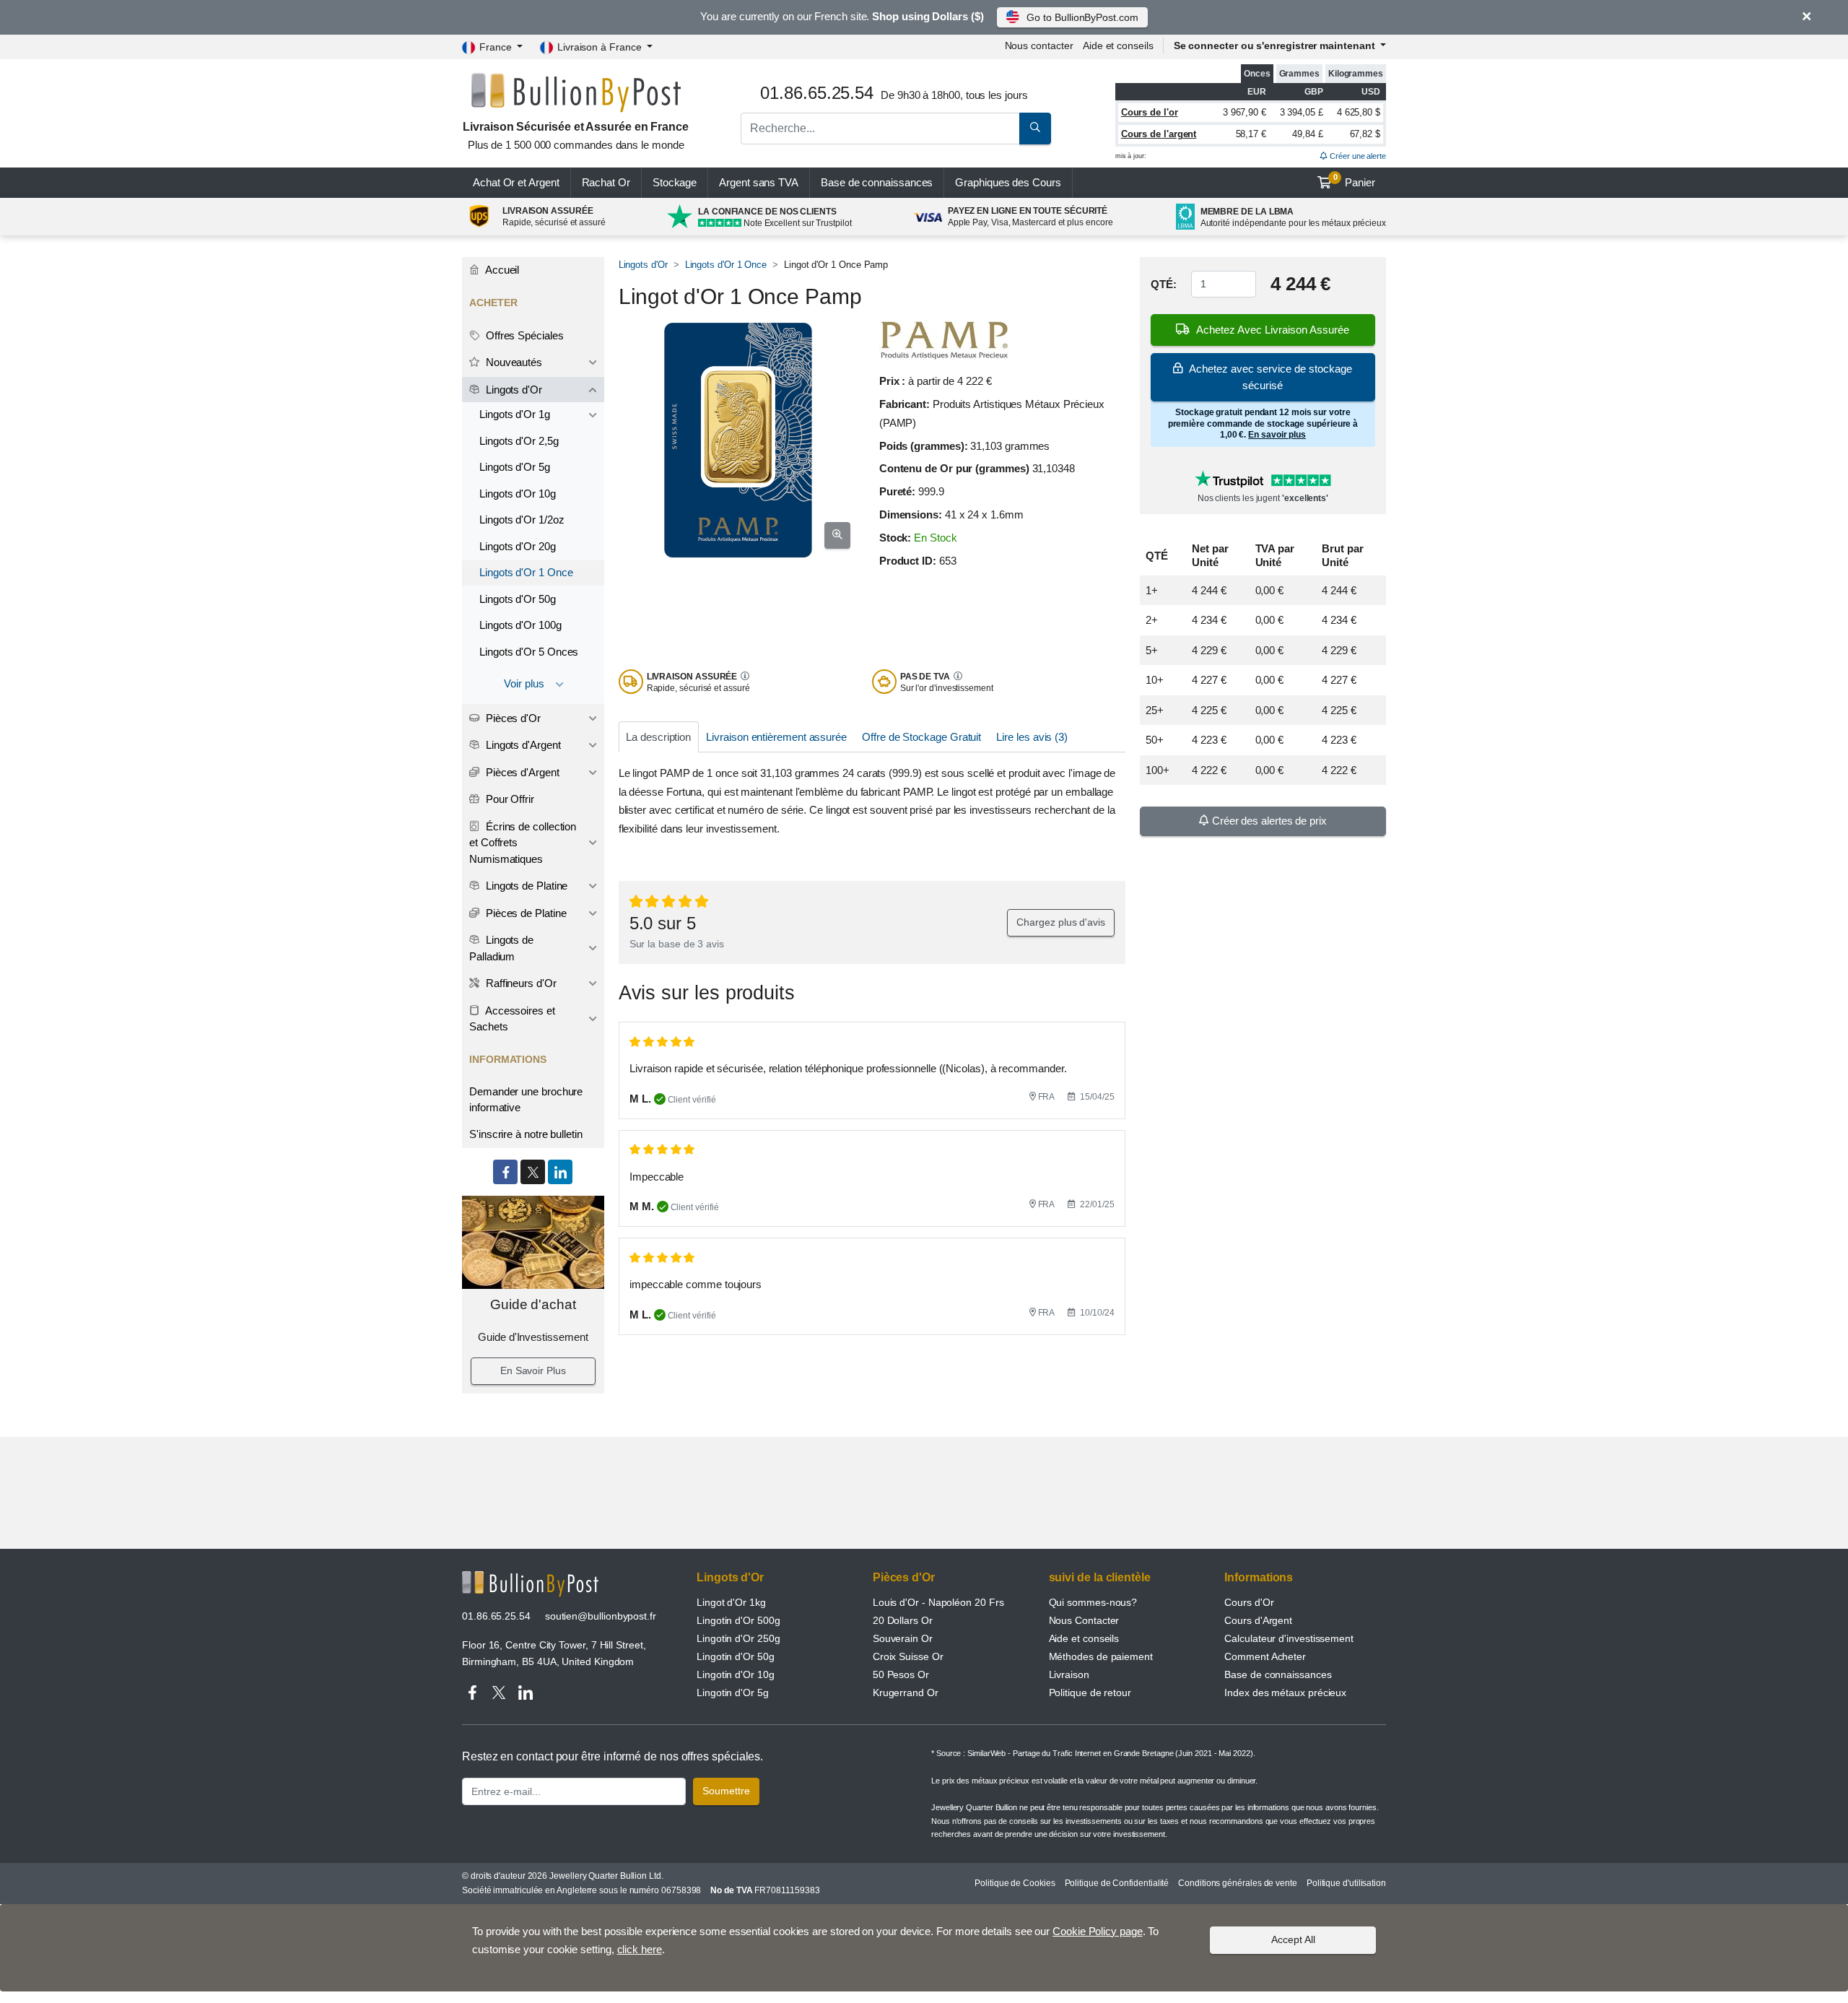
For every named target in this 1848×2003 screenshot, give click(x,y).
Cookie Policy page (1098, 1931)
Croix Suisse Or (908, 1656)
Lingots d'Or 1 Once (726, 265)
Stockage (675, 182)
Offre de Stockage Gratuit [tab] (921, 737)
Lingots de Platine (525, 886)
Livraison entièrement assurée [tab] (776, 737)
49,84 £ (1307, 134)
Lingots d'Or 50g (518, 599)
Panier (1355, 181)
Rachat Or (606, 182)
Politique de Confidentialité (1117, 1883)
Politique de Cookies (1015, 1883)
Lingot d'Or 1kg (731, 1602)
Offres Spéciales (523, 335)
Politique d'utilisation (1346, 1883)
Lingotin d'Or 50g (736, 1656)
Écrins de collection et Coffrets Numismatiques (523, 843)
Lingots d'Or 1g (515, 414)
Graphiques (1008, 182)
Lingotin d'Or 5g (733, 1693)
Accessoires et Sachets (512, 1019)
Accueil (501, 270)
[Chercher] (1035, 129)
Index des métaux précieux (1285, 1693)
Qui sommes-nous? (1093, 1602)
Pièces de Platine (525, 913)
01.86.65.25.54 (496, 1616)
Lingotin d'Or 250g (738, 1638)
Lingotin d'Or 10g (736, 1674)
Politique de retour (1090, 1693)
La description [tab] (658, 737)
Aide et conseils (1118, 45)
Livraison (1069, 1674)
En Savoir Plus (533, 1370)
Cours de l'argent (1159, 134)
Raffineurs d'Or (520, 983)
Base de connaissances (877, 182)
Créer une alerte (1357, 156)
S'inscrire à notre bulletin (526, 1134)
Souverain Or (903, 1638)
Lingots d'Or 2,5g (519, 441)
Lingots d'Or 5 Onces (529, 652)
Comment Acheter (1265, 1656)
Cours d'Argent (1258, 1620)
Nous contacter (1039, 45)
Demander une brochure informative (526, 1100)
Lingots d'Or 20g (518, 546)
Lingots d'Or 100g (520, 625)
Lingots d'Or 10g (518, 494)
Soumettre (726, 1791)
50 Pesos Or (901, 1674)
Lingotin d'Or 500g (738, 1620)
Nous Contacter (1084, 1620)
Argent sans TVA (759, 182)
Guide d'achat (533, 1304)
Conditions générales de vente (1238, 1883)
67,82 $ (1365, 134)
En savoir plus (1277, 435)
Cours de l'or (1150, 112)
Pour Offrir (509, 799)
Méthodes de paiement (1101, 1656)
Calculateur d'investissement (1289, 1638)
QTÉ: (1164, 284)
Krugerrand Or (906, 1693)
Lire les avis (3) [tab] (1032, 737)
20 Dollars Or (903, 1620)
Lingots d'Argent (522, 745)
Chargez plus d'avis (1060, 922)
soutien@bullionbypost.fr (601, 1616)
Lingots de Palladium (501, 948)
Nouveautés (513, 362)
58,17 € (1251, 134)
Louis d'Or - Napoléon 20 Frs (938, 1602)
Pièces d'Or (512, 718)
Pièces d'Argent (521, 772)
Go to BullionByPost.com (1082, 17)
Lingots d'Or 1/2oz (522, 520)
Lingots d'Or (643, 265)
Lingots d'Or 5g (515, 467)
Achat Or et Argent (516, 182)
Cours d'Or (1249, 1602)
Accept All (1293, 1939)
